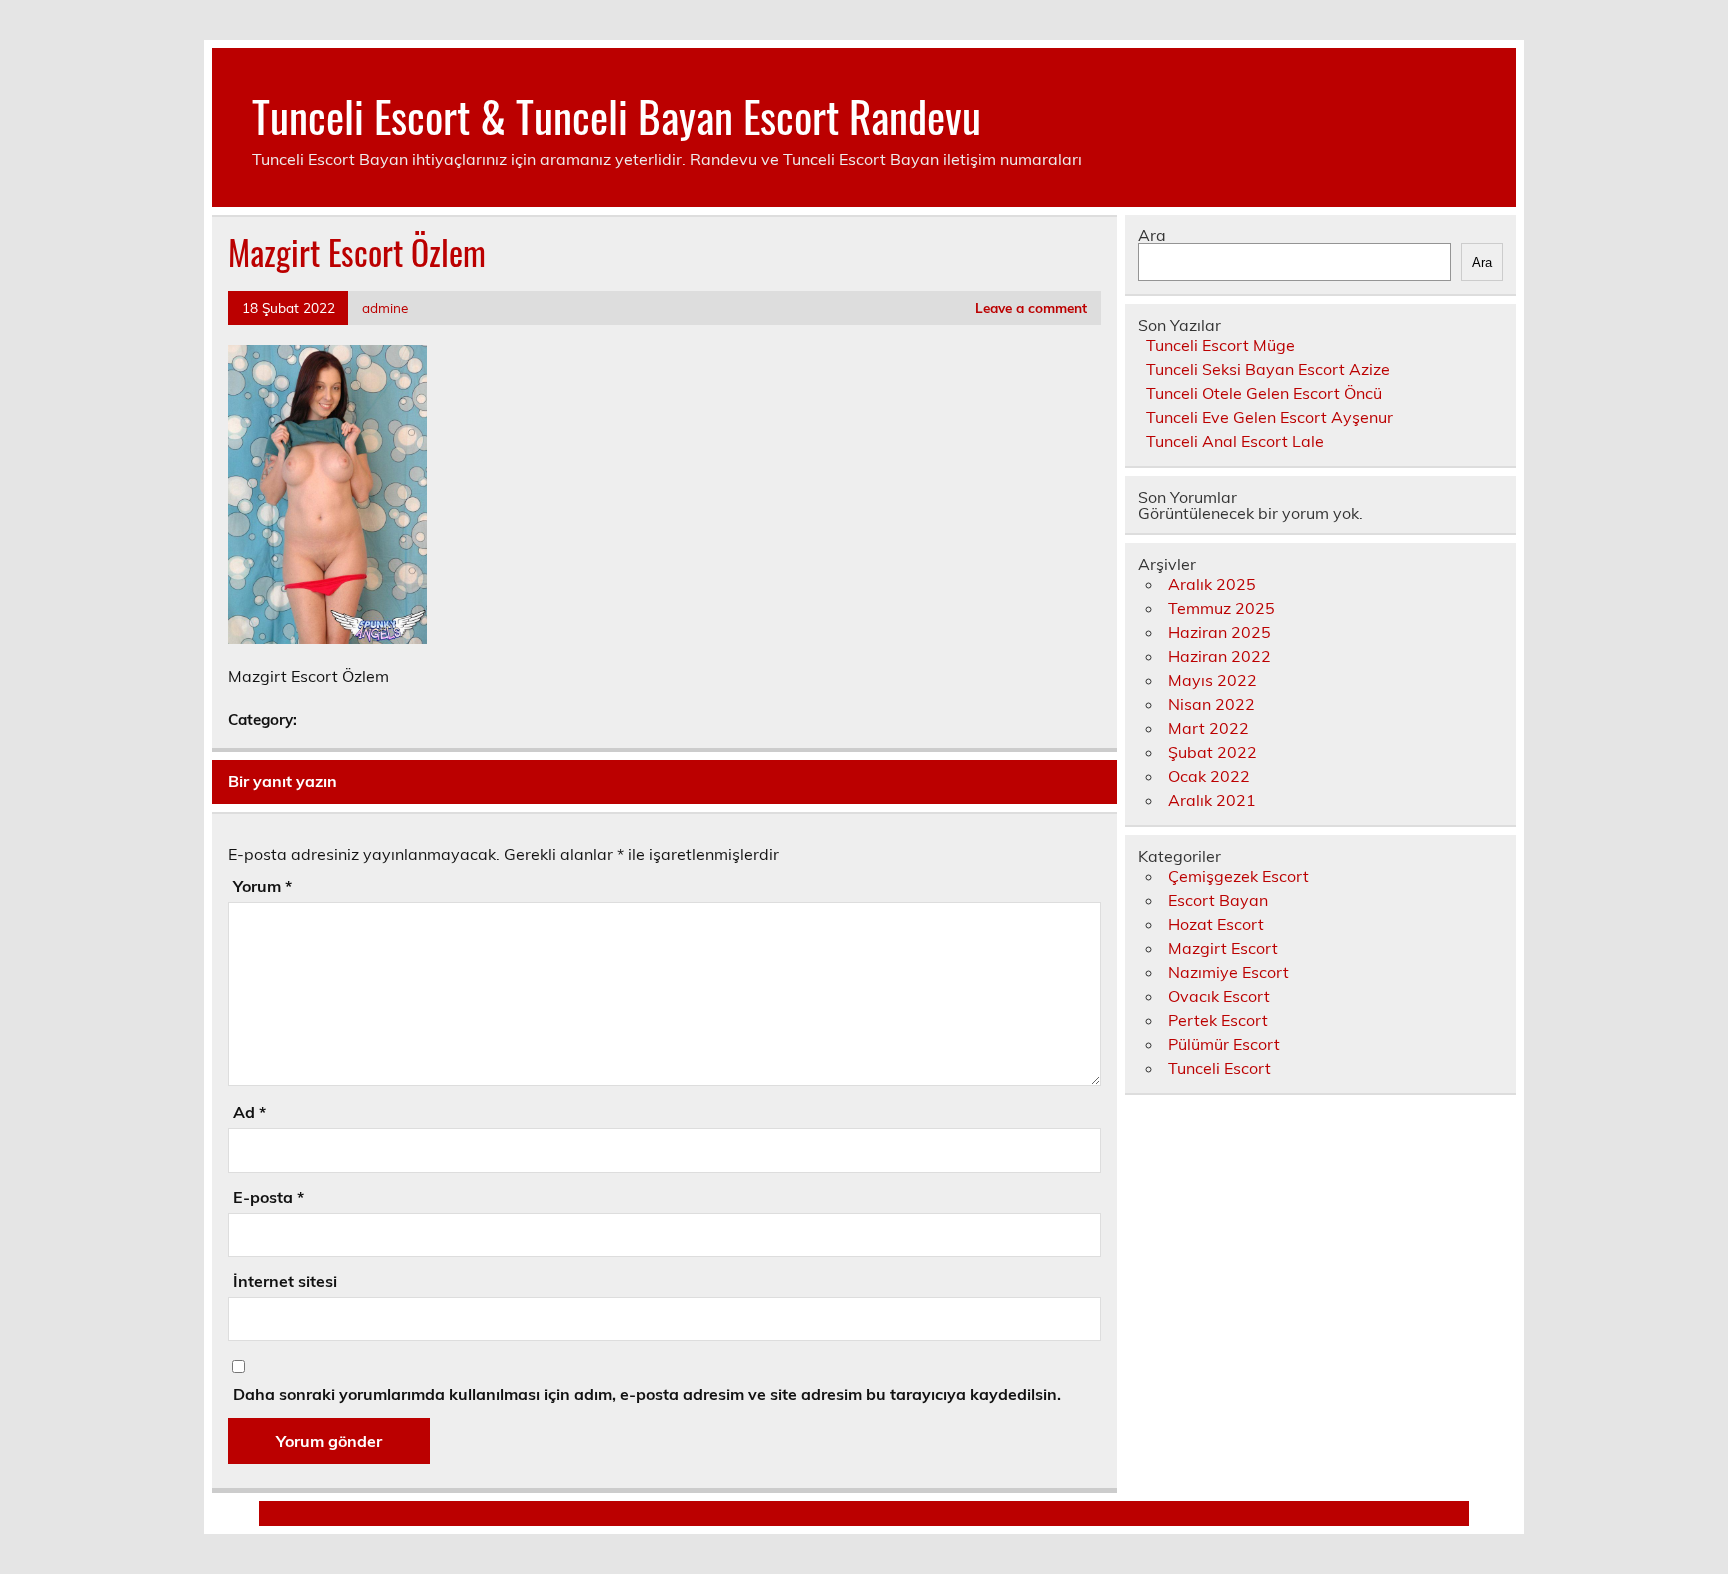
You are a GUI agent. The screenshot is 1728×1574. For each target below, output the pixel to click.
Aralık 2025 (1212, 584)
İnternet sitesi (285, 1281)
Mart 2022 (1208, 728)
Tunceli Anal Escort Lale (1235, 441)
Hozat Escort (1216, 924)
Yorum (262, 886)
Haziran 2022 (1219, 656)
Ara (1152, 235)
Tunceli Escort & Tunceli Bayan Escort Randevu (616, 115)
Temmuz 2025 (1221, 608)
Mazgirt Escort (1223, 948)
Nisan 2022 (1211, 704)
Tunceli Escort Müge (1220, 345)
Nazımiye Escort (1228, 972)
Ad (249, 1112)
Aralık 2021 (1212, 800)
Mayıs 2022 (1212, 680)
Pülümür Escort (1224, 1044)
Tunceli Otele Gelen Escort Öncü (1264, 393)
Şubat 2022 (1212, 752)
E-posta (268, 1197)
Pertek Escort (1218, 1020)
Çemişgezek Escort (1238, 876)
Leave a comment (1031, 307)
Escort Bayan (1218, 900)
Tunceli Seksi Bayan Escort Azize (1268, 369)
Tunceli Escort (1219, 1068)
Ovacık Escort (1219, 996)
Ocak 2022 (1209, 776)
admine (385, 307)
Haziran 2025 (1219, 632)
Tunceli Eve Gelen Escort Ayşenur (1269, 417)
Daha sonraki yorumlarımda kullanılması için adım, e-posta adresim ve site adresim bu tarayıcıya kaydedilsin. (647, 1394)
